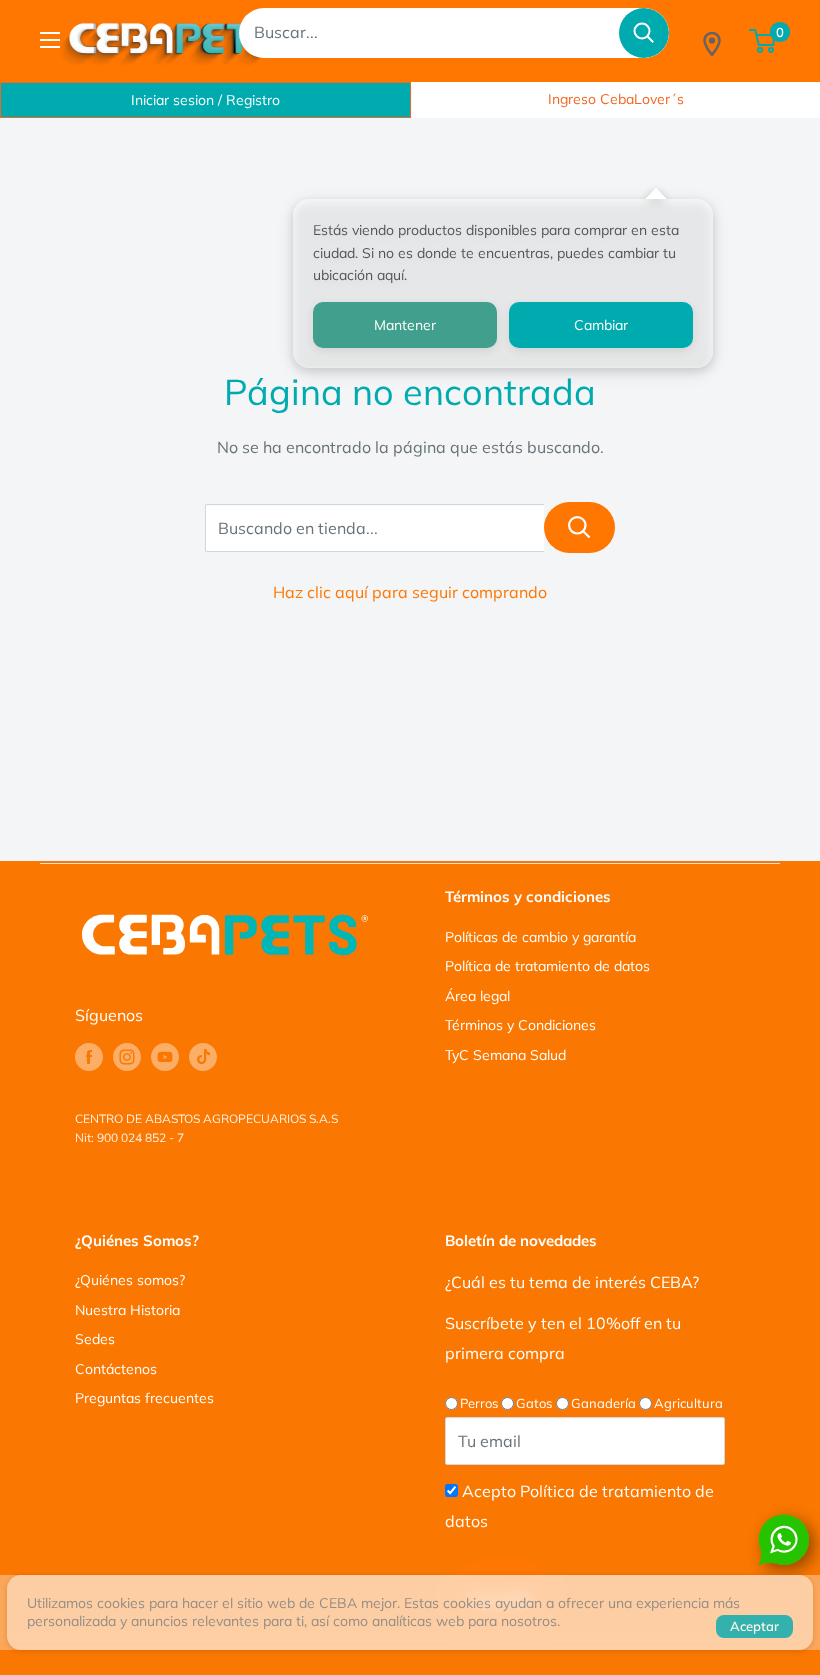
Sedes (95, 1339)
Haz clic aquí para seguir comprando (410, 592)
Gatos (534, 1403)
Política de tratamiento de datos (547, 966)
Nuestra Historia (127, 1310)
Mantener (405, 325)
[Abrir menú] (50, 40)
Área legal (477, 996)
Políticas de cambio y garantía (540, 937)
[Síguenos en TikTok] (203, 1057)
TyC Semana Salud (505, 1055)
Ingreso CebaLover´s (616, 99)
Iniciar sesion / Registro (205, 100)
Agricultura (688, 1403)
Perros (479, 1403)
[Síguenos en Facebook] (89, 1057)
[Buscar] (644, 33)
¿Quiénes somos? (130, 1280)
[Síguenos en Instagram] (127, 1057)
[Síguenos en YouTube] (165, 1057)
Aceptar (754, 1626)
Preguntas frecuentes (144, 1398)
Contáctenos (116, 1369)
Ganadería (603, 1403)
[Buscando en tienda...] (579, 527)
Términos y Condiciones (520, 1025)
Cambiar (601, 325)
